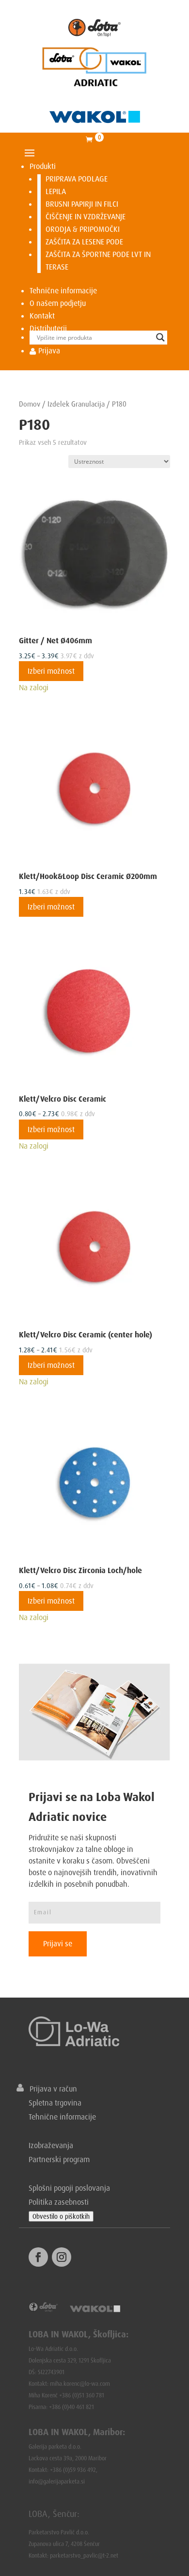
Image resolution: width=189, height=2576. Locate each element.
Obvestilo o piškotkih (61, 2216)
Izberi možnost (51, 671)
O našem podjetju (58, 303)
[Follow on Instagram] (62, 2257)
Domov (30, 404)
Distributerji (48, 328)
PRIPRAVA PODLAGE (77, 179)
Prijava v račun (50, 2089)
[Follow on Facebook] (38, 2257)
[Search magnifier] (160, 337)
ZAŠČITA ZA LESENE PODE (84, 242)
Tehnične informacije (63, 290)
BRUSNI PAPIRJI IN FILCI (82, 204)
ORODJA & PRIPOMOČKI (83, 229)
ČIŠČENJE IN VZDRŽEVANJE (86, 216)
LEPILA (56, 191)
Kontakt (42, 316)
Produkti (43, 166)
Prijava (48, 350)
